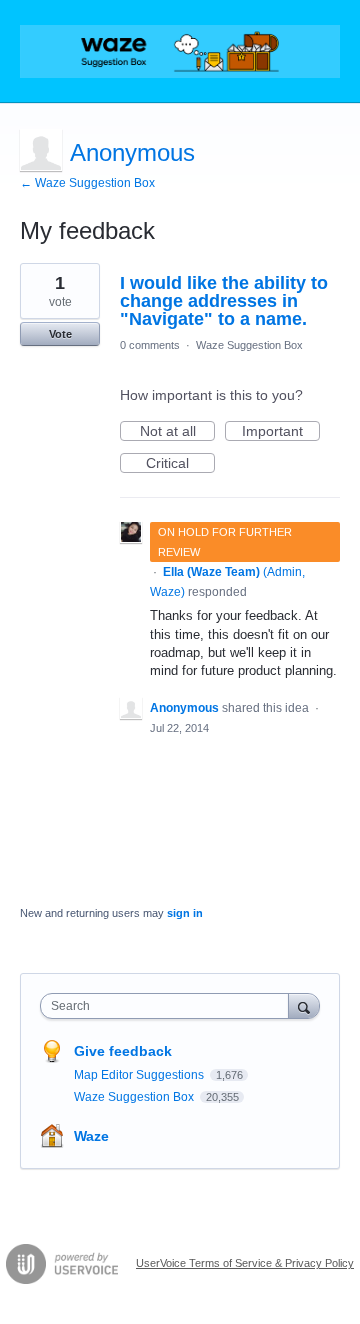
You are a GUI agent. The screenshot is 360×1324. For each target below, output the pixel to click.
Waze (91, 1136)
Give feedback (123, 1051)
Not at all (177, 432)
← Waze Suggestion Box (87, 183)
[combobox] (169, 1006)
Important (281, 432)
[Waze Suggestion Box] (180, 51)
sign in (185, 913)
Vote (60, 334)
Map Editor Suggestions (140, 1075)
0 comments (150, 345)
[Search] (304, 1005)
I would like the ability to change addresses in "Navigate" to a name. (224, 301)
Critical (180, 464)
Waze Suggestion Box (249, 345)
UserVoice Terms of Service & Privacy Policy (245, 1263)
